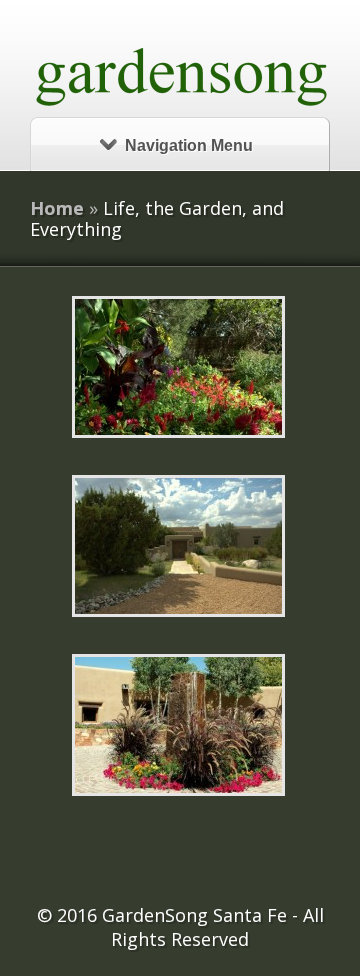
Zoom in (133, 367)
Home (57, 208)
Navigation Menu (189, 145)
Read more (230, 367)
